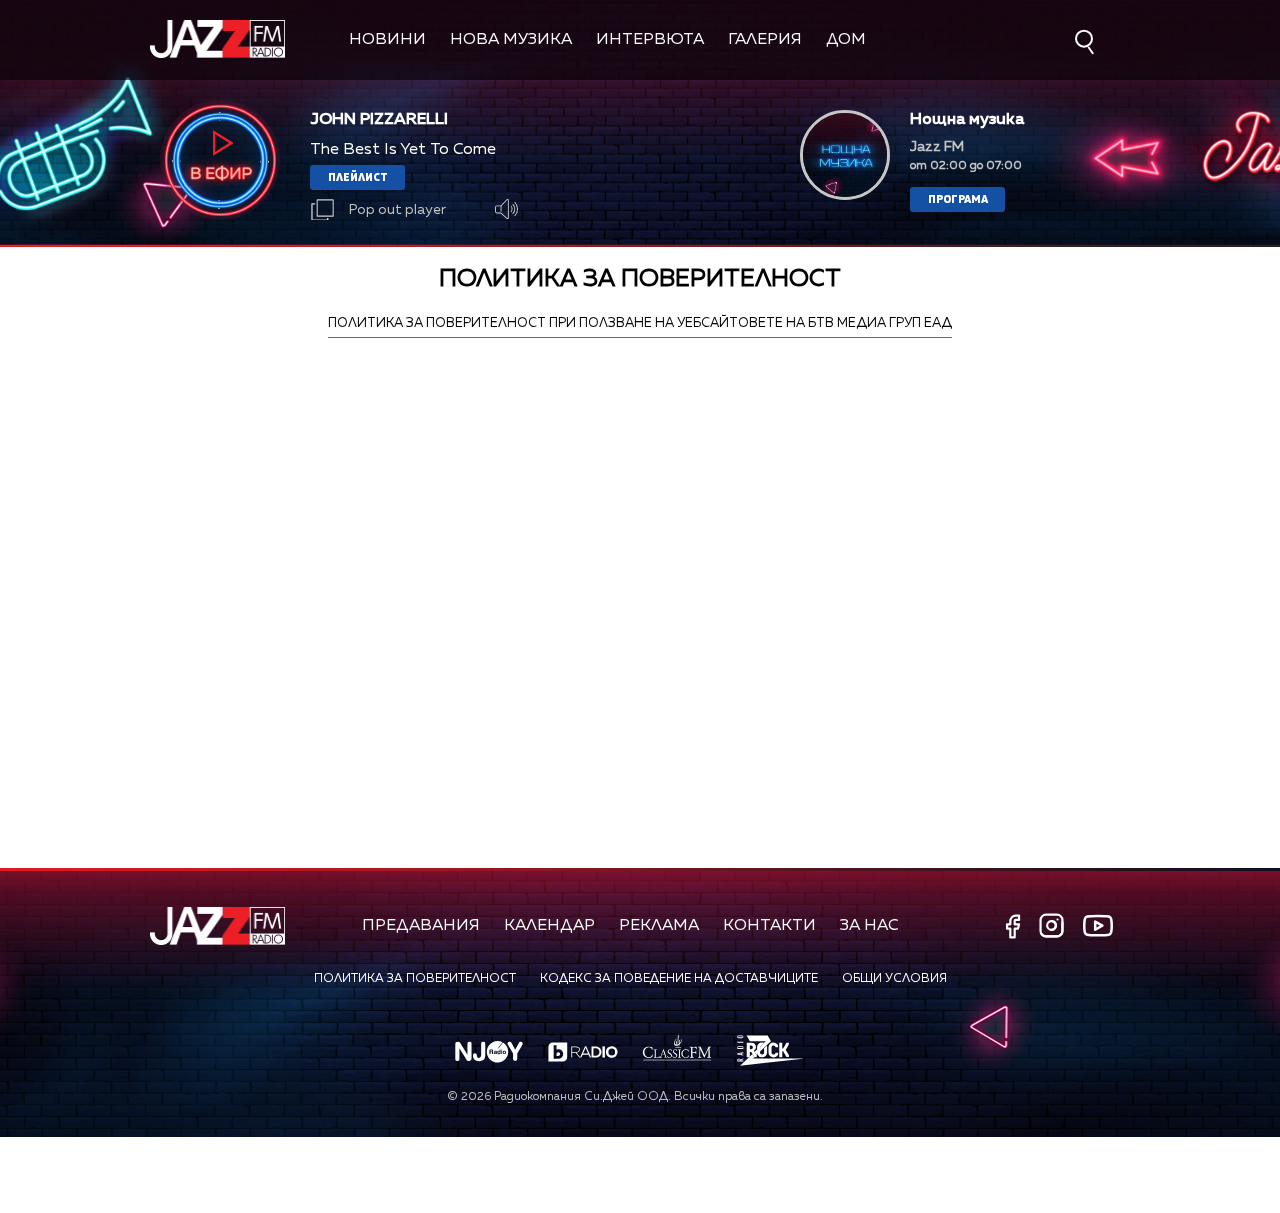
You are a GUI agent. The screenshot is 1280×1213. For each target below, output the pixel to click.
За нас (869, 926)
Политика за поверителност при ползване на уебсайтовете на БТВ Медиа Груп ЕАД (640, 323)
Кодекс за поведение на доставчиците (679, 979)
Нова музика (511, 40)
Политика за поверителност (415, 979)
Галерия (765, 40)
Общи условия (894, 979)
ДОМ (846, 40)
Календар (549, 926)
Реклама (659, 926)
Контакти (769, 926)
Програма (958, 198)
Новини (387, 40)
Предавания (421, 926)
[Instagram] (1054, 927)
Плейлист (358, 176)
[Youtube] (1098, 925)
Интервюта (650, 40)
